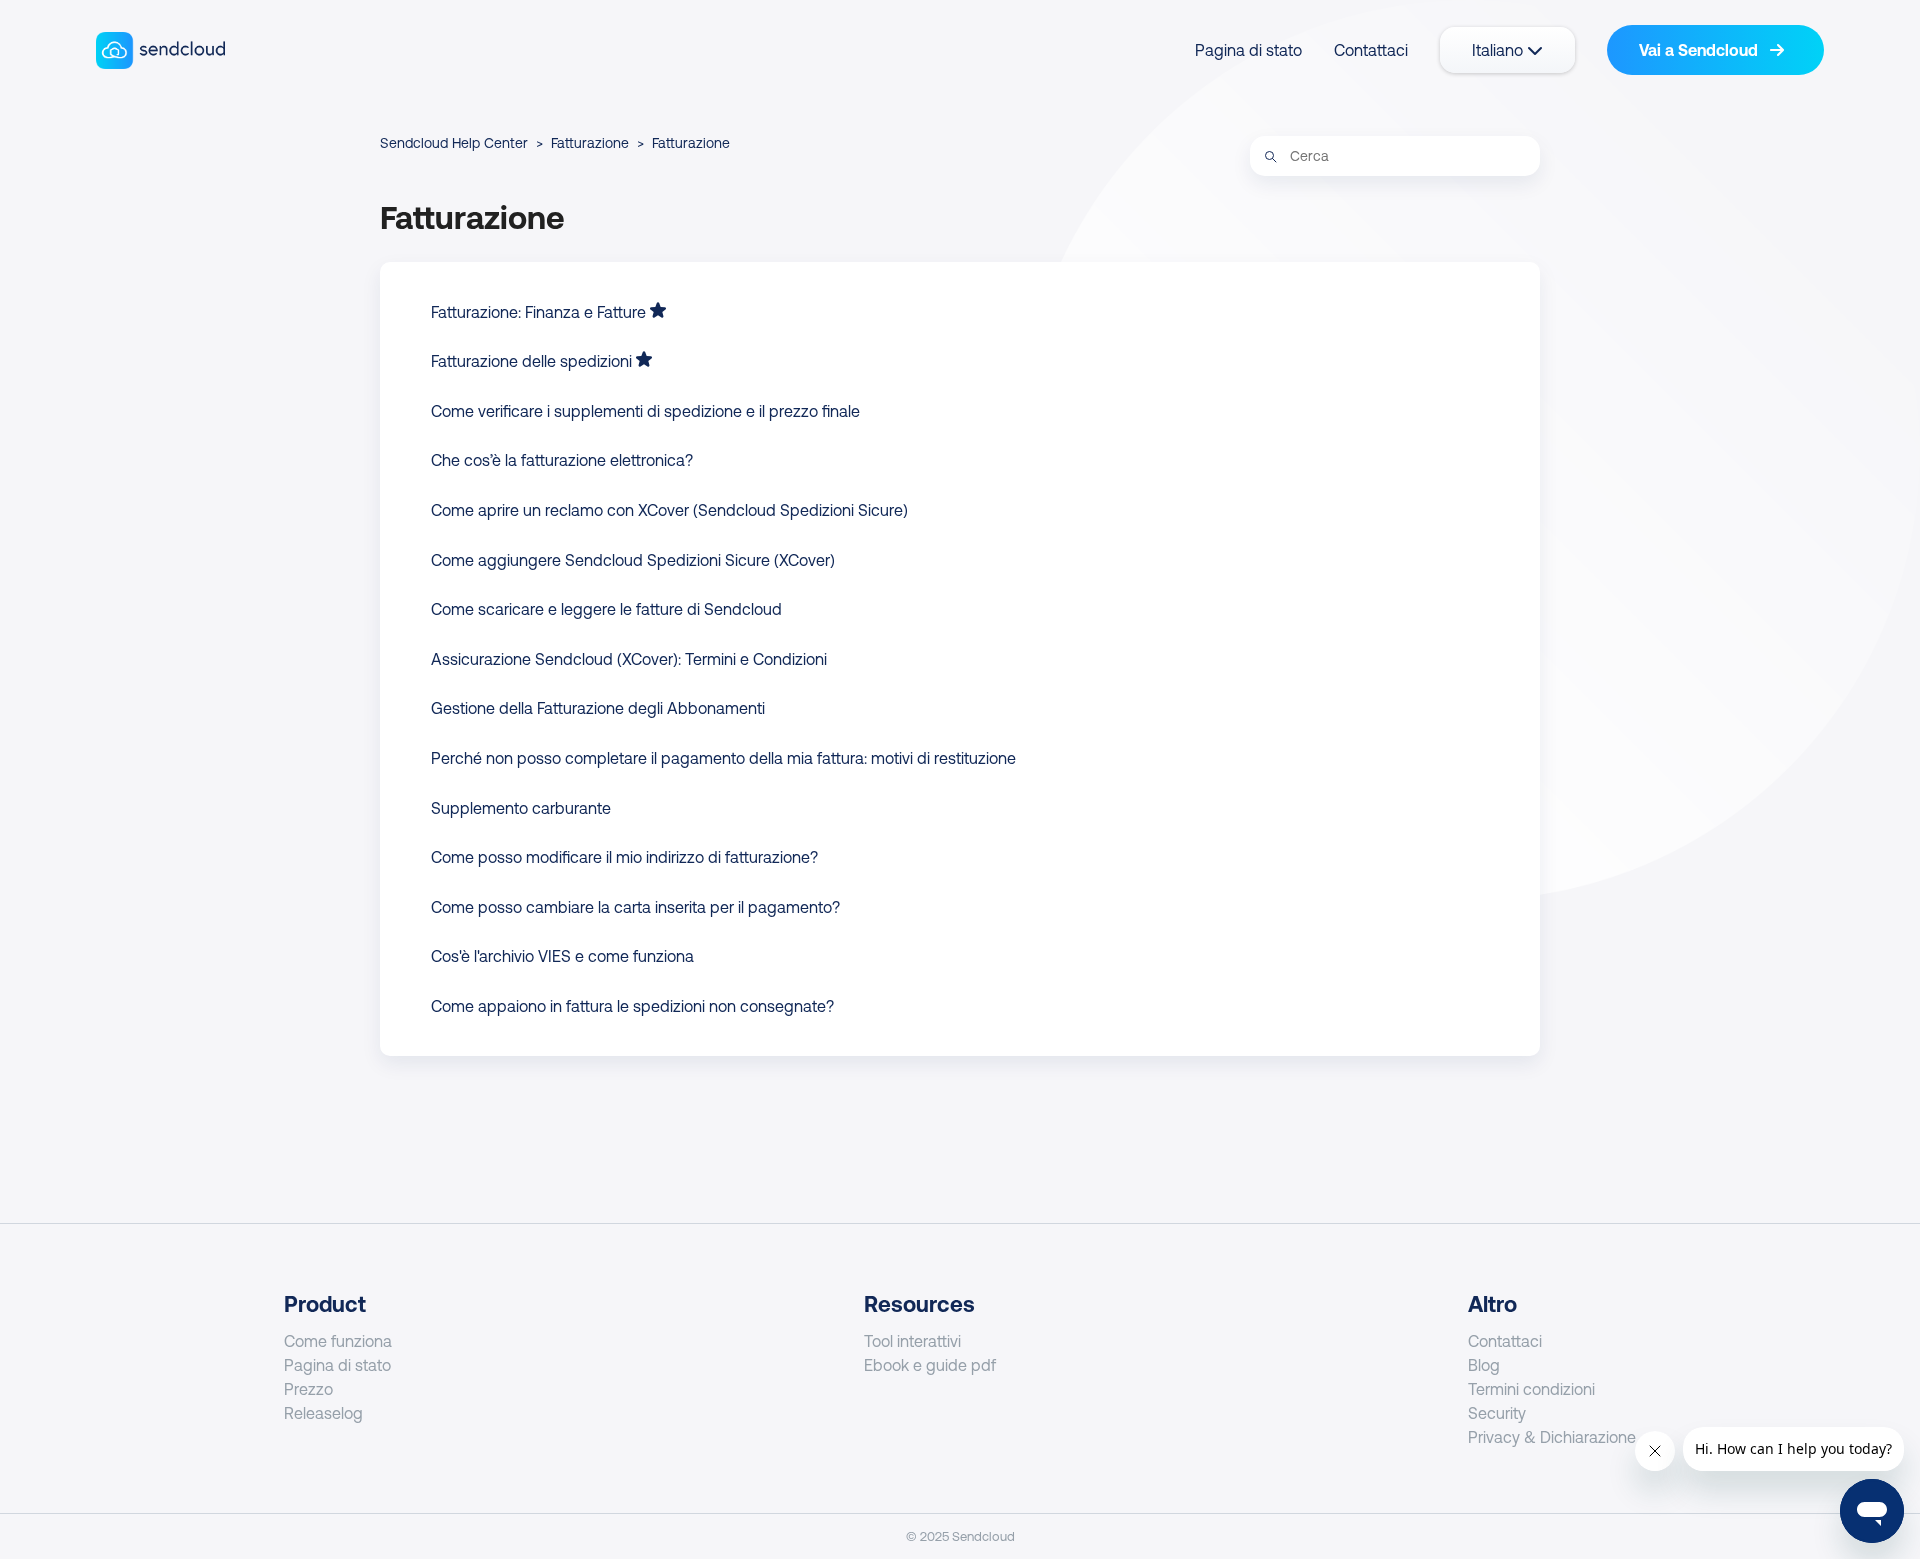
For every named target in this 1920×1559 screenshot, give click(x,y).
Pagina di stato (1248, 50)
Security (1497, 1413)
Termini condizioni (1531, 1389)
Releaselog (323, 1413)
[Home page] (160, 50)
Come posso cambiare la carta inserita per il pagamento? (635, 907)
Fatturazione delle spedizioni (531, 361)
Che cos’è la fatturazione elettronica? (562, 460)
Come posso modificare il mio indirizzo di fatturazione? (624, 857)
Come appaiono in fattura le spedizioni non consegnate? (632, 1006)
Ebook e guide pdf (930, 1365)
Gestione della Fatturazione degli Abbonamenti (598, 708)
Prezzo (308, 1389)
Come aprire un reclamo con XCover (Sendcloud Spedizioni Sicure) (669, 510)
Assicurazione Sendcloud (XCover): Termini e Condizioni (629, 659)
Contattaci (1371, 50)
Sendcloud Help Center (454, 143)
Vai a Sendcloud (1700, 50)
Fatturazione (590, 143)
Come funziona (338, 1341)
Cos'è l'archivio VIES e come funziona (562, 956)
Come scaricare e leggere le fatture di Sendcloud (606, 609)
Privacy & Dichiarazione (1552, 1437)
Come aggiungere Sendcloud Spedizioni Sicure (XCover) (633, 560)
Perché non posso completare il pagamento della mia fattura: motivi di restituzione (723, 758)
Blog (1484, 1365)
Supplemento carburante (521, 808)
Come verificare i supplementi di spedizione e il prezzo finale (645, 411)
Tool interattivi (912, 1341)
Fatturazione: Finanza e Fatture (538, 312)
